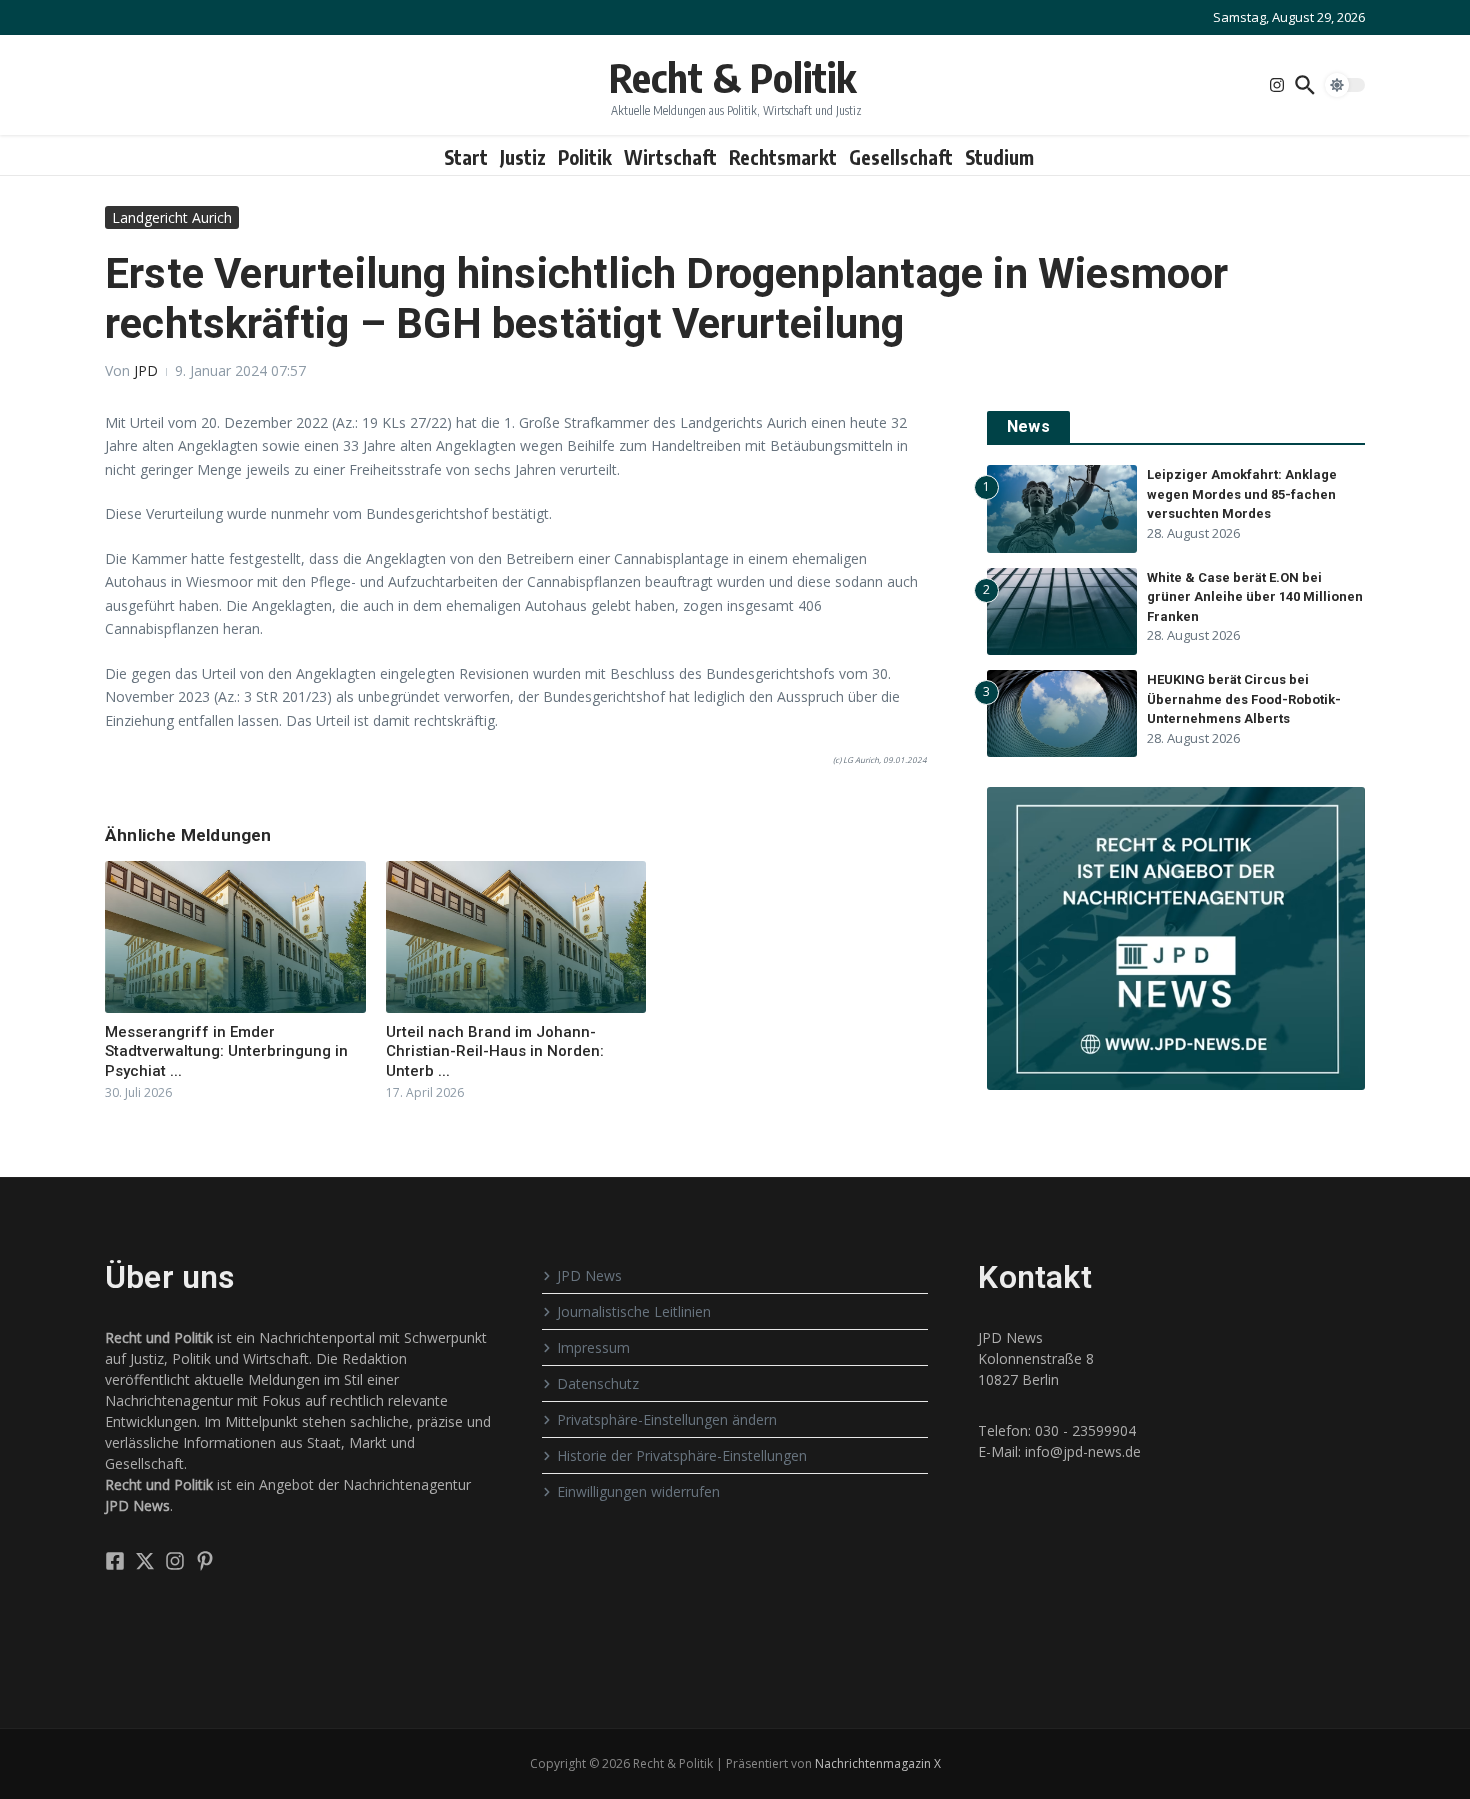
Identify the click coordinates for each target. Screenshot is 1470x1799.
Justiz (523, 157)
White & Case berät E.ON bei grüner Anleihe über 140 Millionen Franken (1255, 597)
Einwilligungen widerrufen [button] (638, 1491)
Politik (585, 157)
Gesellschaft (901, 157)
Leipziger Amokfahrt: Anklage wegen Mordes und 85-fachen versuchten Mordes (1242, 494)
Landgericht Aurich (172, 217)
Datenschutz (598, 1383)
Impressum (593, 1347)
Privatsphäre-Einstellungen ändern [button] (667, 1419)
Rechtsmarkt (783, 157)
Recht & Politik (732, 77)
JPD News (589, 1275)
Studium (999, 157)
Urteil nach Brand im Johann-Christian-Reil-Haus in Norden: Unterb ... (495, 1051)
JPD (146, 370)
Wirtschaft (670, 157)
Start (466, 157)
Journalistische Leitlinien (634, 1311)
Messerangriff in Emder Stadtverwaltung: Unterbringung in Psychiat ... (226, 1051)
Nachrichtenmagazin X (878, 1763)
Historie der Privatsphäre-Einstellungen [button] (682, 1455)
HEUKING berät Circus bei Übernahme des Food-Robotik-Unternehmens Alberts (1244, 699)
